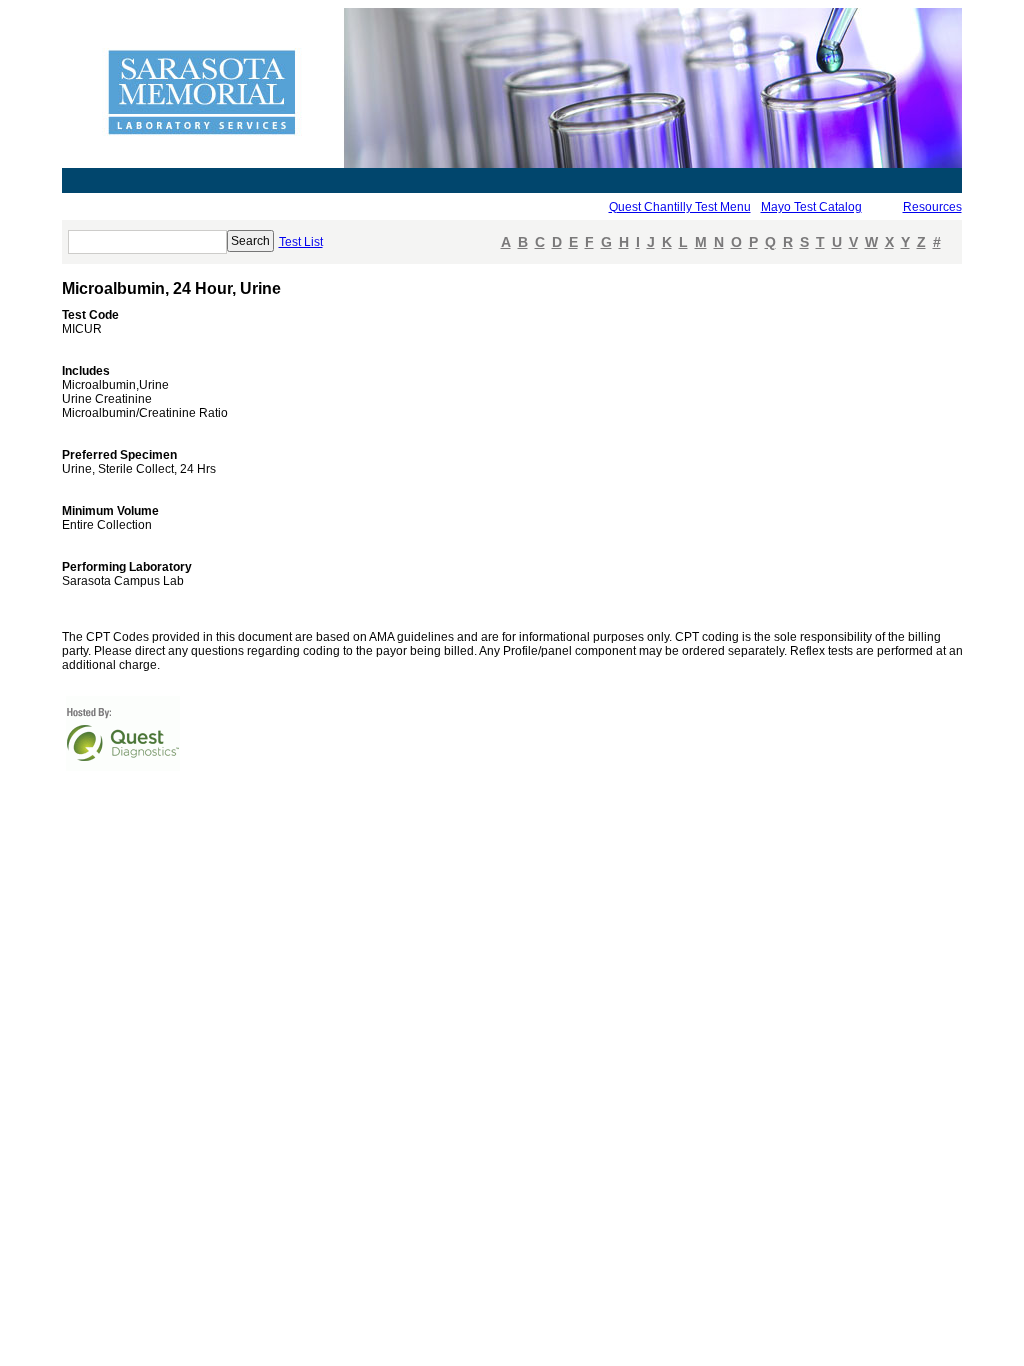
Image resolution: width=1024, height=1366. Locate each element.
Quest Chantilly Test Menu (680, 207)
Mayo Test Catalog (811, 207)
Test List (301, 242)
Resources (932, 207)
